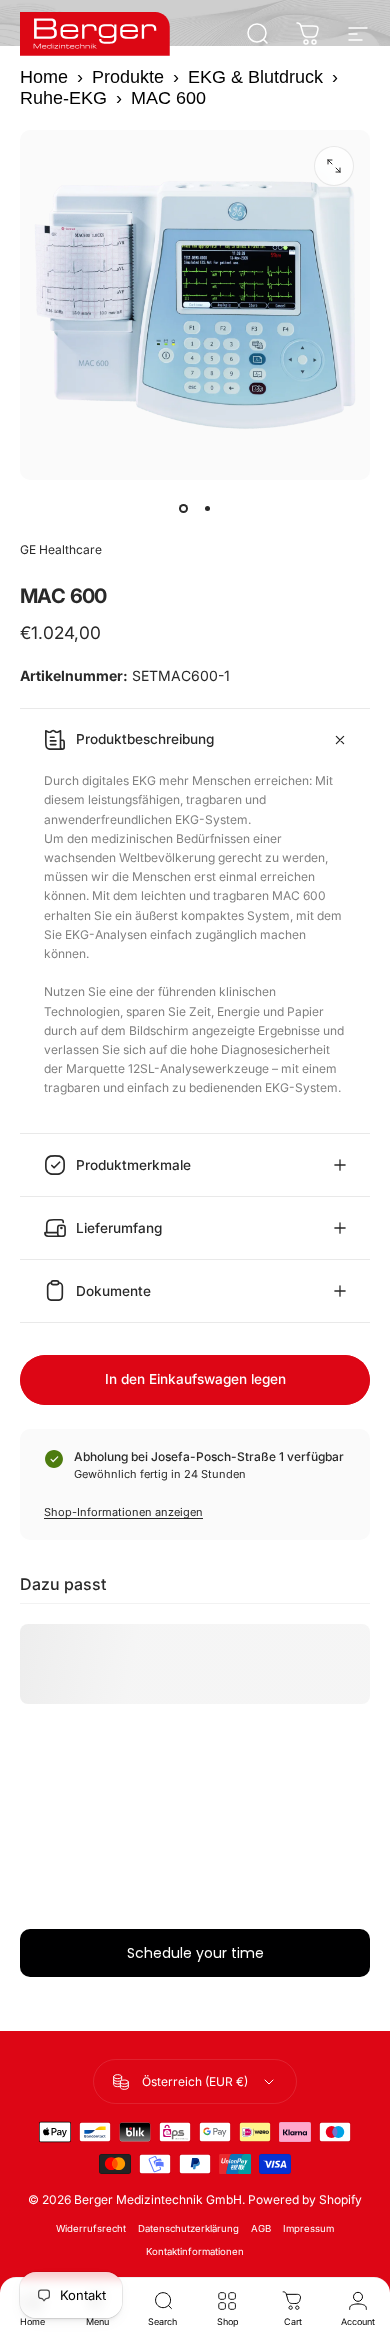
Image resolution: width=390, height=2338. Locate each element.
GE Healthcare (61, 549)
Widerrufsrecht (91, 2228)
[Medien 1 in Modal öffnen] (334, 166)
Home (44, 77)
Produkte (128, 77)
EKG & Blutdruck (255, 77)
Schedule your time (195, 1953)
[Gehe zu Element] (183, 508)
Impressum (308, 2228)
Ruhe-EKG (63, 98)
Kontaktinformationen (195, 2251)
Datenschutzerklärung (188, 2228)
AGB (261, 2228)
